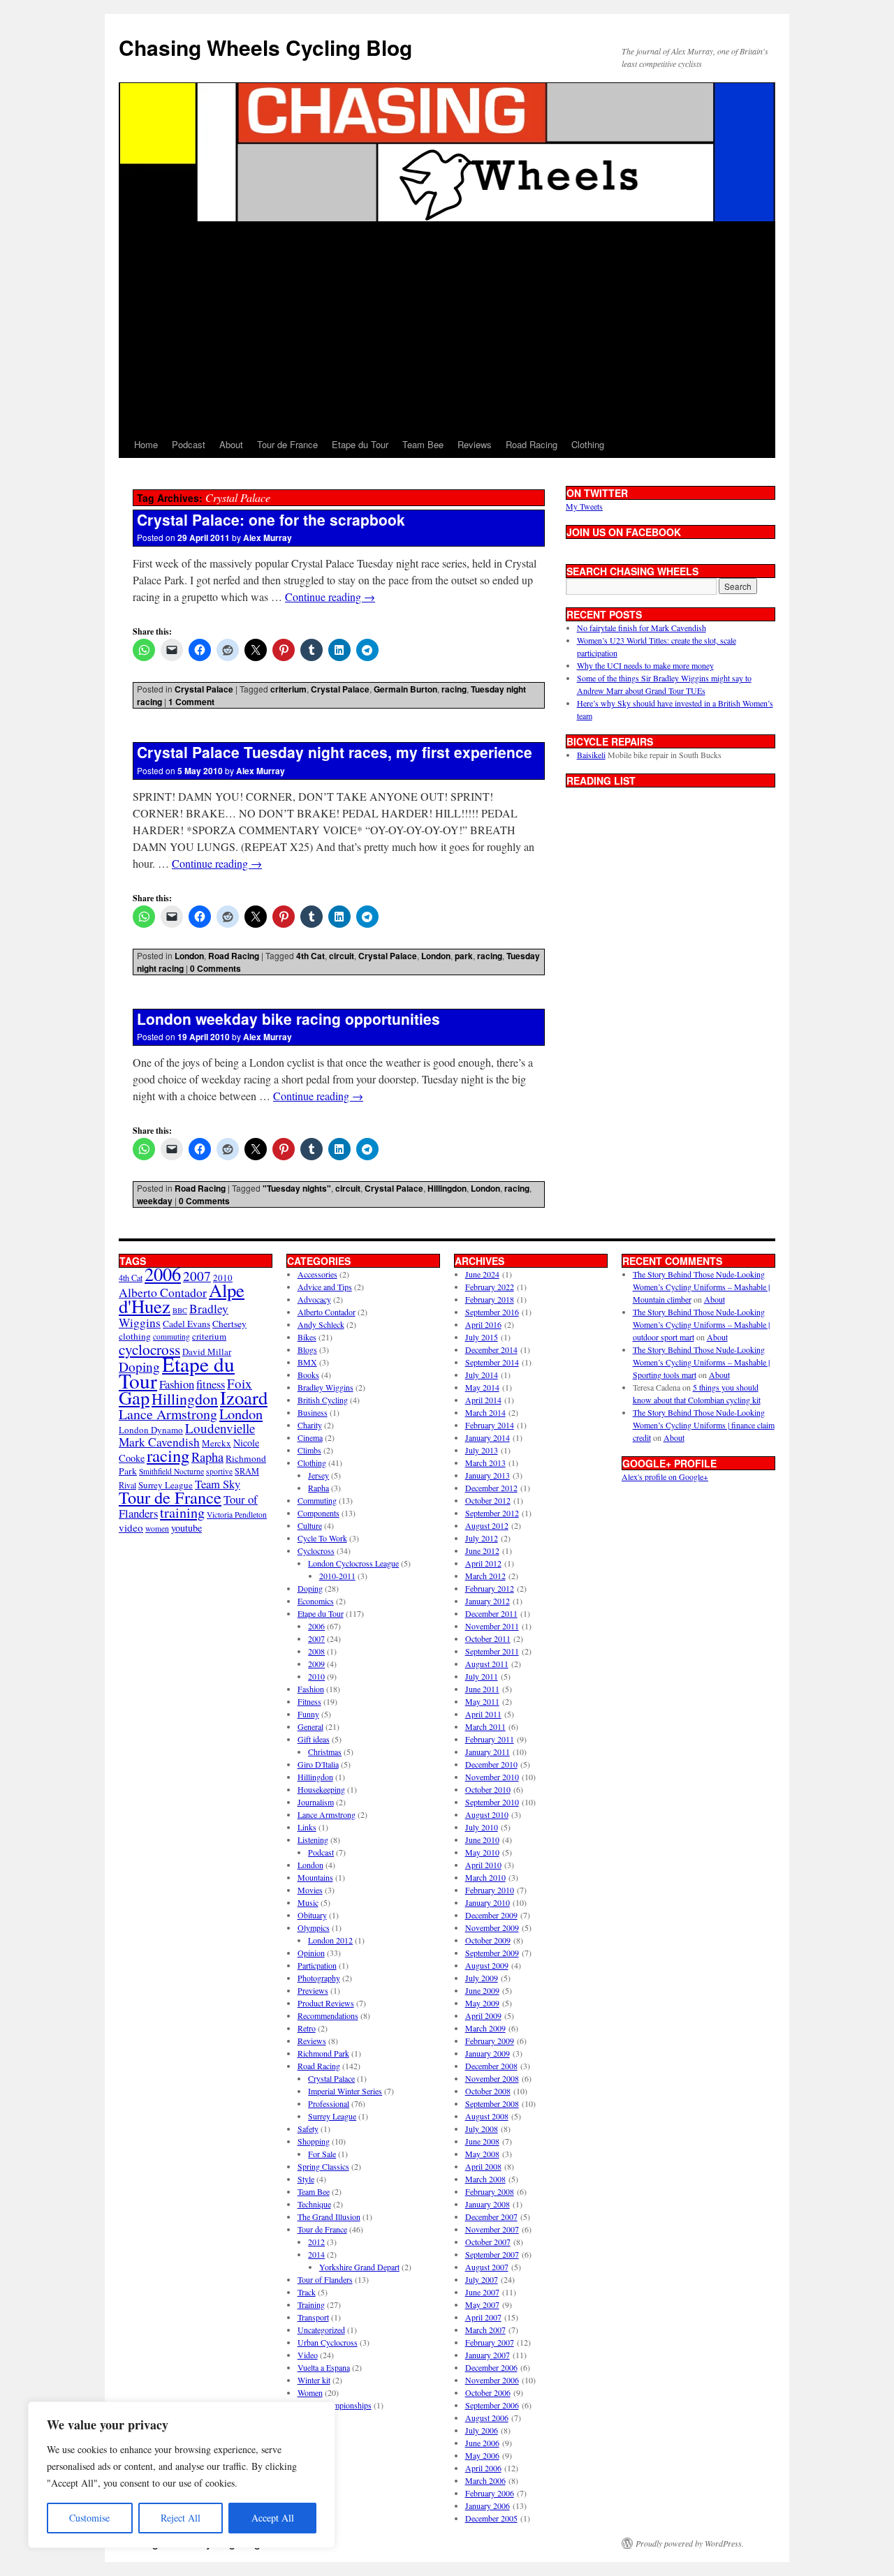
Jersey (318, 1475)
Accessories (317, 1274)
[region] (182, 2475)
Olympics (314, 1927)
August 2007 (487, 2267)
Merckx (217, 1443)
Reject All (181, 2518)
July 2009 (482, 1978)
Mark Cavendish (159, 1442)
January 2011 (488, 1752)
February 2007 (490, 2342)
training (182, 1512)
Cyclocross (316, 1550)
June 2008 (482, 2141)
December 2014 (491, 1349)
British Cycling (323, 1400)
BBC (180, 1310)
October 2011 (488, 1638)
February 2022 (490, 1287)
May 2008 (482, 2154)
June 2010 (482, 1840)
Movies (310, 1890)
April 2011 (483, 1714)
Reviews (475, 444)
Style (306, 2179)
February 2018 (490, 1299)
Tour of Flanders (325, 2279)
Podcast (189, 444)
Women (310, 2392)
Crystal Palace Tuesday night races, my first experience (335, 752)
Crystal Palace (204, 689)
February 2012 (490, 1588)
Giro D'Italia (318, 1764)
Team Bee (423, 444)
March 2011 (485, 1726)
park (464, 956)
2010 (316, 1676)
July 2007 (482, 2279)
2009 (316, 1664)
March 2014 (485, 1412)
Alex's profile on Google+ (665, 1476)
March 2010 (485, 1877)
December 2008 (491, 2066)
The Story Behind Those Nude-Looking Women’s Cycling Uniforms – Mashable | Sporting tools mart (701, 1362)
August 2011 (487, 1664)
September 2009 (492, 1953)
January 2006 (488, 2505)
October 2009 (488, 1940)
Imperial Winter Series (345, 2091)
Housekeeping (321, 1789)
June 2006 (482, 2443)
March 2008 (485, 2179)
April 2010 (483, 1865)
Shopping (314, 2141)
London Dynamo (151, 1430)
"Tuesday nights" (297, 1188)
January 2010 (488, 1902)
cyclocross (149, 1349)
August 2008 (487, 2116)
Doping (310, 1588)
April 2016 (483, 1324)
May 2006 (482, 2455)
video (131, 1527)
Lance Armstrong (168, 1414)
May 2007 (482, 2304)
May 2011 (482, 1701)
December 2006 (491, 2367)
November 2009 (492, 1927)
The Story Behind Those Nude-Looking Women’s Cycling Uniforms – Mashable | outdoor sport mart (701, 1324)
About (231, 444)
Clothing (588, 444)
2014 (316, 2254)
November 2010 (492, 1777)
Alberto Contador (163, 1292)
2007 (197, 1276)
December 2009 (491, 1915)
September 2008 (492, 2103)
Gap (134, 1397)
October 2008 (488, 2091)
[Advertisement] (447, 327)
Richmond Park (323, 2053)
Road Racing (532, 444)
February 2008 (490, 2191)
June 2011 (482, 1689)
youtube (186, 1528)
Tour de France (287, 444)
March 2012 (485, 1576)
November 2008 (492, 2078)
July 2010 (482, 1827)
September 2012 (492, 1513)
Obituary (312, 1915)
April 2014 (483, 1400)
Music (308, 1902)
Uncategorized (321, 2330)
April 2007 (483, 2317)
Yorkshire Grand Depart (359, 2267)
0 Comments (215, 968)
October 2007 (488, 2242)
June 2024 (482, 1274)
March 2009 (485, 2028)
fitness (211, 1384)
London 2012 (330, 1940)
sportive (219, 1471)
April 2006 (483, 2468)
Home (146, 444)
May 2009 (482, 2003)
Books (308, 1375)
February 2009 (490, 2041)
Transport (313, 2317)
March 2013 (485, 1463)
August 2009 (487, 1965)
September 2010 (492, 1802)
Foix (240, 1383)
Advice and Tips (325, 1287)
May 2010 (482, 1852)
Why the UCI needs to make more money (645, 665)
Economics (316, 1601)
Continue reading (330, 597)
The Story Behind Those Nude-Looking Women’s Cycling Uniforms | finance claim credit (704, 1425)
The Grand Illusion (329, 2216)
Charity (310, 1425)
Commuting (317, 1500)
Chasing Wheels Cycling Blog (265, 47)
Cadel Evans (186, 1324)
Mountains (315, 1877)
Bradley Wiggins (325, 1387)
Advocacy (314, 1299)
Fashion (177, 1384)
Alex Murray (268, 538)
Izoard (244, 1397)
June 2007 (482, 2292)
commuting (171, 1337)
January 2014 (488, 1437)
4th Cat (310, 956)
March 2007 (485, 2330)
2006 (163, 1274)
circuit (342, 956)
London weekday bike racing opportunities (288, 1019)
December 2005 (491, 2518)
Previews (313, 1990)
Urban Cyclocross (328, 2342)
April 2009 (483, 2015)
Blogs (307, 1349)
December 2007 (491, 2216)
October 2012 (488, 1500)
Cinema (310, 1437)
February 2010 (490, 1890)
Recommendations (328, 2015)
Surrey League (166, 1485)
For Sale (322, 2154)
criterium (288, 689)
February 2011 (490, 1739)
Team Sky (218, 1484)
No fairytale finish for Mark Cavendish (642, 628)
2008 (316, 1651)
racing (454, 689)
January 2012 (488, 1601)
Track (307, 2292)
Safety (308, 2129)
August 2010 (487, 1814)
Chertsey (229, 1324)
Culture (310, 1525)
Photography (319, 1978)
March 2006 (485, 2480)
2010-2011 (337, 1576)
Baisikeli (591, 755)
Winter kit (314, 2380)
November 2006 (492, 2380)
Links (307, 1827)
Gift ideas (314, 1739)
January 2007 (488, 2355)
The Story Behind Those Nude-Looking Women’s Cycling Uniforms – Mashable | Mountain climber (701, 1287)
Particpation (317, 1965)
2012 (316, 2242)
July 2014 (482, 1375)
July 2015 (482, 1337)
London (189, 956)
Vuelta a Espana (324, 2367)
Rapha (207, 1457)
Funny (308, 1714)
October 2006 (488, 2392)
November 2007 (492, 2229)
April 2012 (483, 1563)
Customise (89, 2518)
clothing (135, 1336)
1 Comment (191, 702)
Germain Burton (405, 689)
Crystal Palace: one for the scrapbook (271, 519)
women (157, 1528)
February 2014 (490, 1425)
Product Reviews (326, 2003)
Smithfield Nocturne (171, 1471)
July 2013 (482, 1450)
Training (311, 2304)
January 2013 (488, 1475)
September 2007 (492, 2254)
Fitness (309, 1701)
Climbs (309, 1450)
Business (313, 1412)
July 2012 (482, 1538)
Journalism (316, 1802)
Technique (314, 2204)
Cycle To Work (322, 1538)
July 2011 (482, 1676)
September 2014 (492, 1362)
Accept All (273, 2518)
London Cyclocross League (353, 1563)
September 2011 (492, 1651)
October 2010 (488, 1789)
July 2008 (482, 2129)
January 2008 (488, 2204)
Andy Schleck (321, 1324)
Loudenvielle (220, 1428)
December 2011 (491, 1613)
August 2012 (487, 1525)
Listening (313, 1840)
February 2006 (490, 2493)
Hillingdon (447, 1188)
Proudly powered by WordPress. (690, 2543)
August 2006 (487, 2418)
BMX (307, 1362)
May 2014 (482, 1387)
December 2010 (491, 1764)
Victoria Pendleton (237, 1515)
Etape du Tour (360, 444)
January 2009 (488, 2053)
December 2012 (491, 1488)
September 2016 (492, 1312)
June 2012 (482, 1550)
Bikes (307, 1337)
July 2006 (482, 2430)
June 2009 (482, 1990)
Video (308, 2355)
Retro (307, 2028)
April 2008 (483, 2166)
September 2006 (492, 2405)
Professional (329, 2103)
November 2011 (492, 1626)
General (310, 1726)
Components (318, 1513)
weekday (155, 1201)
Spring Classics (323, 2166)
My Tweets (584, 506)
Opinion (311, 1953)
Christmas (325, 1752)
